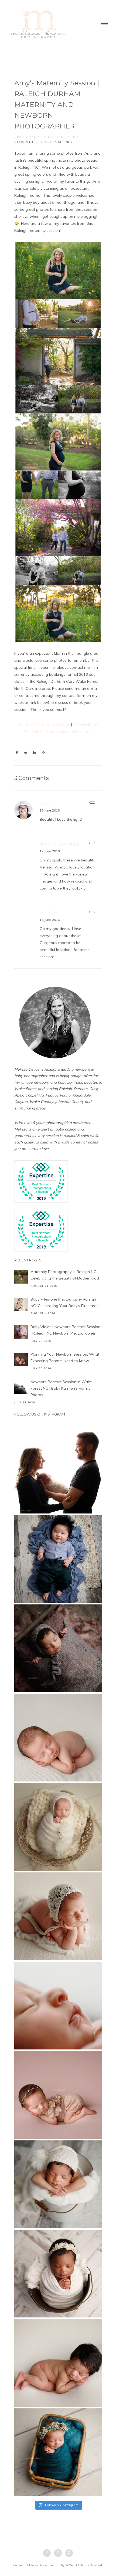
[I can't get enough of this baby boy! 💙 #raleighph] (58, 2184)
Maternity (64, 142)
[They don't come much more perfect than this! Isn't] (58, 1916)
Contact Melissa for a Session (44, 725)
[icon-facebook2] (48, 2553)
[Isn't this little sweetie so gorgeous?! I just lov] (58, 1827)
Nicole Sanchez (59, 844)
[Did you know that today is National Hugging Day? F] (58, 2274)
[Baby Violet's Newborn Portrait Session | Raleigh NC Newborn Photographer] (21, 1332)
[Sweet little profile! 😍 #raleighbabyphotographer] (58, 2006)
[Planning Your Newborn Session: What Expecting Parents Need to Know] (21, 1359)
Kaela (47, 804)
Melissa (49, 913)
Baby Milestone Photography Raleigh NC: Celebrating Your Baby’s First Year (64, 1302)
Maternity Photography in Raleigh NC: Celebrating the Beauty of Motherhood (65, 1275)
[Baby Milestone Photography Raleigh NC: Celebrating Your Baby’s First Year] (21, 1304)
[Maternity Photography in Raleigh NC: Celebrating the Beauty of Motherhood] (21, 1277)
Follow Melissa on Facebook (67, 732)
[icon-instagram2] (59, 2553)
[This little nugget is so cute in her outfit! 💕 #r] (58, 2095)
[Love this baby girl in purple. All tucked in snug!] (58, 1648)
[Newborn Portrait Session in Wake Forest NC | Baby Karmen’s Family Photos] (21, 1387)
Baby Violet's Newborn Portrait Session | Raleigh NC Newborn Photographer (65, 1330)
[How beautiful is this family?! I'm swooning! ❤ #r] (58, 1470)
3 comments (25, 142)
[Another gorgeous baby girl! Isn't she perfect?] (58, 1738)
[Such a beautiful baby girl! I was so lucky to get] (58, 2452)
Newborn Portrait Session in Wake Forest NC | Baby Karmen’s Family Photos (61, 1388)
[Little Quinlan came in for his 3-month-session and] (58, 1559)
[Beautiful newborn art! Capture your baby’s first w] (58, 2363)
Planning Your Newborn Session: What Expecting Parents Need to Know (65, 1357)
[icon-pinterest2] (69, 2553)
